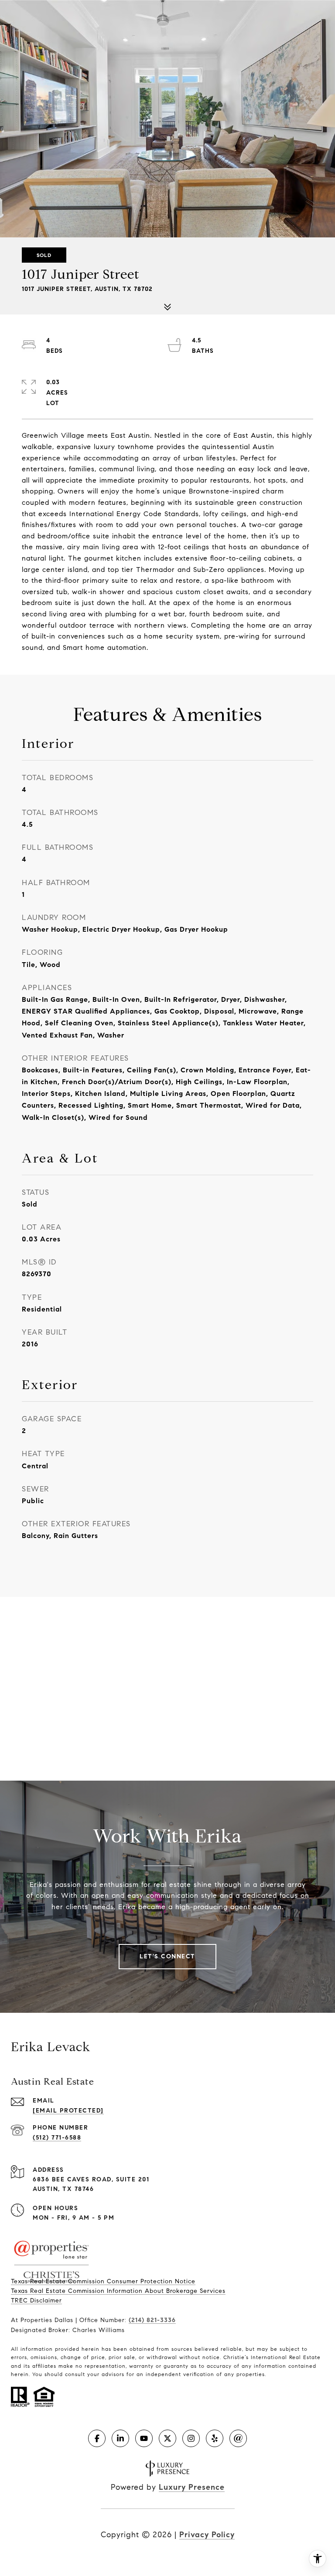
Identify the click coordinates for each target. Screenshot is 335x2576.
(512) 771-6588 (57, 2138)
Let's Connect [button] (167, 1956)
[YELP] (215, 2438)
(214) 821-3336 (152, 2320)
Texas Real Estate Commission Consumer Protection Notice (103, 2281)
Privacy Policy (207, 2535)
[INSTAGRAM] (191, 2438)
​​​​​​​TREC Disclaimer (36, 2300)
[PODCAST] (238, 2438)
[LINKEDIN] (120, 2438)
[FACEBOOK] (97, 2438)
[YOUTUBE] (144, 2438)
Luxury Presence (192, 2487)
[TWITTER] (167, 2438)
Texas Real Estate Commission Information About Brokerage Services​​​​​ (118, 2291)
